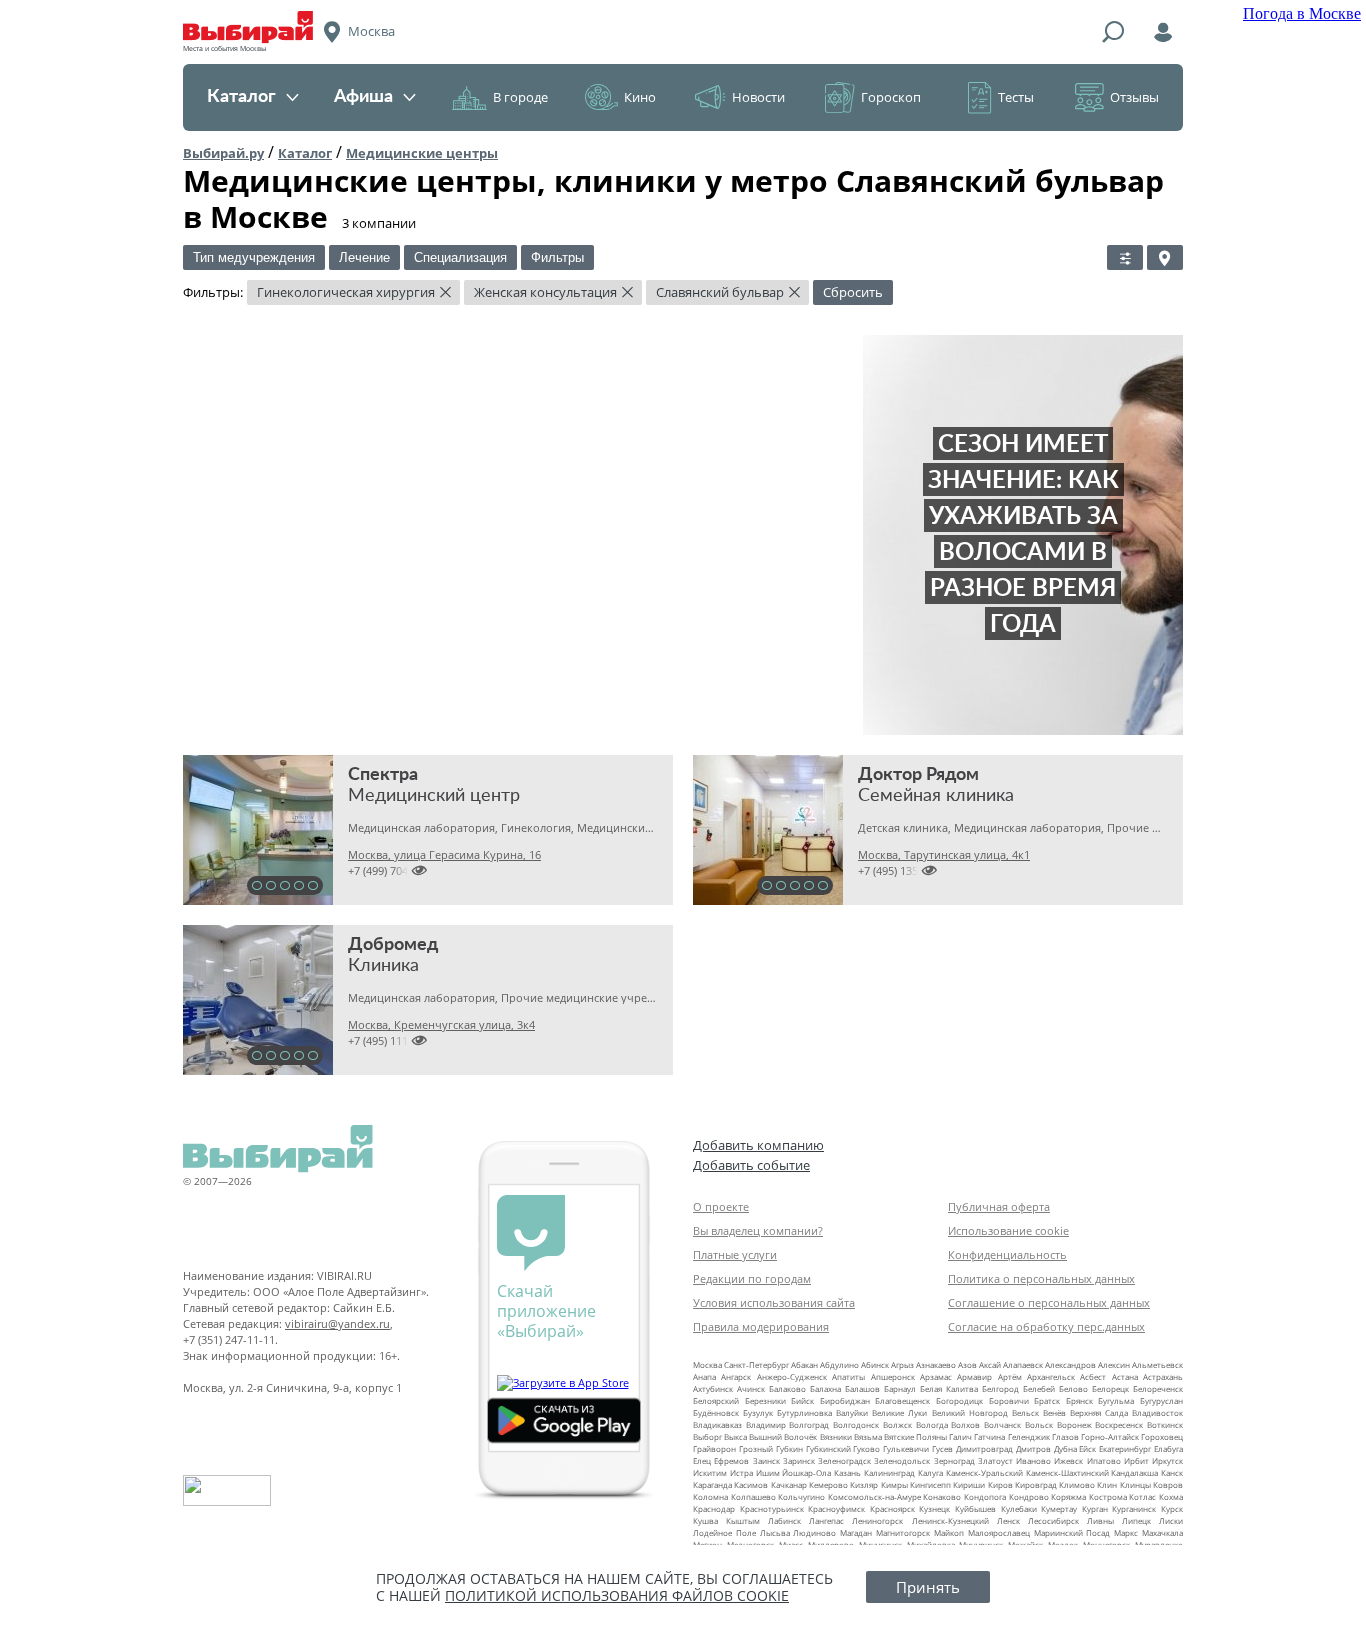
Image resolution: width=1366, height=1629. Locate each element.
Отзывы (1134, 97)
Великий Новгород (970, 1412)
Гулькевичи (906, 1448)
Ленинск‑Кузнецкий (950, 1520)
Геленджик (1029, 1436)
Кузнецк (934, 1508)
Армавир (974, 1376)
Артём (1010, 1376)
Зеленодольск (902, 1460)
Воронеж (1074, 1424)
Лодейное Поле (724, 1532)
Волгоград (809, 1424)
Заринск (799, 1460)
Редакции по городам (752, 1278)
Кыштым (743, 1520)
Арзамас (936, 1376)
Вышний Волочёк (783, 1436)
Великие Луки (899, 1412)
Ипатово (1104, 1460)
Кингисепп (930, 1484)
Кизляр (864, 1484)
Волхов (965, 1424)
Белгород (1000, 1388)
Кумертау (1059, 1508)
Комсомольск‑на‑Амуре (874, 1496)
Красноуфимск (836, 1508)
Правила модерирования (761, 1326)
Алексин (1114, 1364)
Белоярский (716, 1400)
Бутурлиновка (804, 1412)
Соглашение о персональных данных (1049, 1302)
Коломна (710, 1496)
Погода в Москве (1302, 13)
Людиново (814, 1532)
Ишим (768, 1472)
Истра (741, 1472)
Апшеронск (893, 1376)
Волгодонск (856, 1424)
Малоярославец (999, 1532)
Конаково (942, 1496)
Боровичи (1009, 1400)
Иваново (1033, 1460)
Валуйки (852, 1412)
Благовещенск (902, 1400)
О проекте (721, 1206)
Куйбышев (975, 1508)
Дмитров (1033, 1448)
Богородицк (959, 1400)
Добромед (393, 945)
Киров (1000, 1484)
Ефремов (731, 1460)
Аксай (990, 1364)
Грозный (756, 1448)
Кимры (894, 1484)
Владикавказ (717, 1424)
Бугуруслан (1161, 1400)
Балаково (787, 1388)
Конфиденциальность (1007, 1254)
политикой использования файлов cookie (617, 1595)
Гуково (866, 1448)
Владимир (766, 1424)
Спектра (383, 775)
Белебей (1039, 1388)
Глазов (1065, 1436)
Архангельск (1051, 1376)
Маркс (1126, 1532)
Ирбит (1136, 1460)
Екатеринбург (1125, 1448)
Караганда (712, 1484)
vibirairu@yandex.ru (337, 1323)
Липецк (1136, 1520)
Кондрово (1029, 1496)
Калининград (889, 1472)
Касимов (751, 1484)
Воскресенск (1119, 1424)
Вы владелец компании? (758, 1230)
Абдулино (839, 1364)
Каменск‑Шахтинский (1067, 1472)
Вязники (836, 1436)
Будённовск (716, 1412)
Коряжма (1068, 1496)
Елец (702, 1460)
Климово (1077, 1484)
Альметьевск (1157, 1364)
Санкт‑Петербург (756, 1364)
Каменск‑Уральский (984, 1472)
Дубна (1065, 1448)
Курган (1095, 1508)
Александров (1070, 1364)
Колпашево (753, 1496)
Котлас (1142, 1496)
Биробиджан (845, 1400)
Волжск (897, 1424)
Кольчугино (801, 1496)
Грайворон (714, 1448)
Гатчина (989, 1436)
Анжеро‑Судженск (792, 1376)
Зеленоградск (844, 1460)
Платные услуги (735, 1254)
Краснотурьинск (772, 1508)
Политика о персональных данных (1041, 1278)
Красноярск (892, 1508)
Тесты (1016, 97)
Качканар (789, 1484)
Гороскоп (891, 97)
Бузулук (758, 1412)
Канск (1172, 1472)
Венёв (1054, 1412)
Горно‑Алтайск (1110, 1436)
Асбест (1093, 1376)
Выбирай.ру (223, 153)
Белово (1073, 1388)
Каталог (241, 97)
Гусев (942, 1448)
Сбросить (853, 292)
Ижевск (1068, 1460)
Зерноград (954, 1460)
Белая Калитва (949, 1388)
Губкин (789, 1448)
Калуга (930, 1472)
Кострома (1108, 1496)
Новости (758, 97)
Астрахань (1163, 1376)
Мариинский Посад (1072, 1532)
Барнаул (900, 1388)
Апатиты (848, 1376)
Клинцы (1135, 1484)
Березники (765, 1400)
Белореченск (1158, 1388)
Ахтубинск (713, 1388)
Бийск (802, 1400)
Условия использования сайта (774, 1302)
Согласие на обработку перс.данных (1046, 1326)
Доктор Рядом (918, 775)
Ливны (1100, 1520)
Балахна (825, 1388)
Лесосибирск (1053, 1520)
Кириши (969, 1484)
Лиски (1171, 1520)
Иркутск (1167, 1460)
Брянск (1079, 1400)
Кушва (705, 1520)
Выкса (735, 1436)
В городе (520, 97)
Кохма (1171, 1496)
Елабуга (1168, 1448)
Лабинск (784, 1520)
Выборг (707, 1436)
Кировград (1036, 1484)
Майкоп (949, 1532)
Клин (1107, 1484)
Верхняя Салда (1099, 1412)
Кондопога (985, 1496)
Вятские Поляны (915, 1436)
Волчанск (1002, 1424)
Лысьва (775, 1532)
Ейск (1087, 1448)
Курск (1172, 1508)
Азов (967, 1364)
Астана (1125, 1376)
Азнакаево (936, 1364)
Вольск (1039, 1424)
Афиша (363, 97)
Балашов (862, 1388)
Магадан (856, 1532)
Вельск (1025, 1412)
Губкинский (828, 1448)
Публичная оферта (999, 1206)
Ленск (1008, 1520)
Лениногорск (877, 1520)
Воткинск (1165, 1424)
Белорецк (1110, 1388)
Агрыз (902, 1364)
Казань (847, 1472)
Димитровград (984, 1448)
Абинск (875, 1364)
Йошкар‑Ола (806, 1472)
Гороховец (1162, 1436)
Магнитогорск (903, 1532)
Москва (707, 1364)
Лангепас (826, 1520)
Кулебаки (1019, 1508)
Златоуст (995, 1460)
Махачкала (1162, 1532)
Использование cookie (1008, 1230)
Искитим (710, 1472)
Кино (640, 97)
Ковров (1168, 1484)
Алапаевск (1023, 1364)
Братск (1047, 1400)
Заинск (766, 1460)
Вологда (932, 1424)
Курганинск (1134, 1508)
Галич (960, 1436)
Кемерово (828, 1484)
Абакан (804, 1364)
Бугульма (1116, 1400)
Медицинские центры (422, 153)
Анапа (704, 1376)
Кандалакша (1134, 1472)
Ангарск (736, 1376)
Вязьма (868, 1436)
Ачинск (751, 1388)
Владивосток (1157, 1412)
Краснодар (714, 1508)
